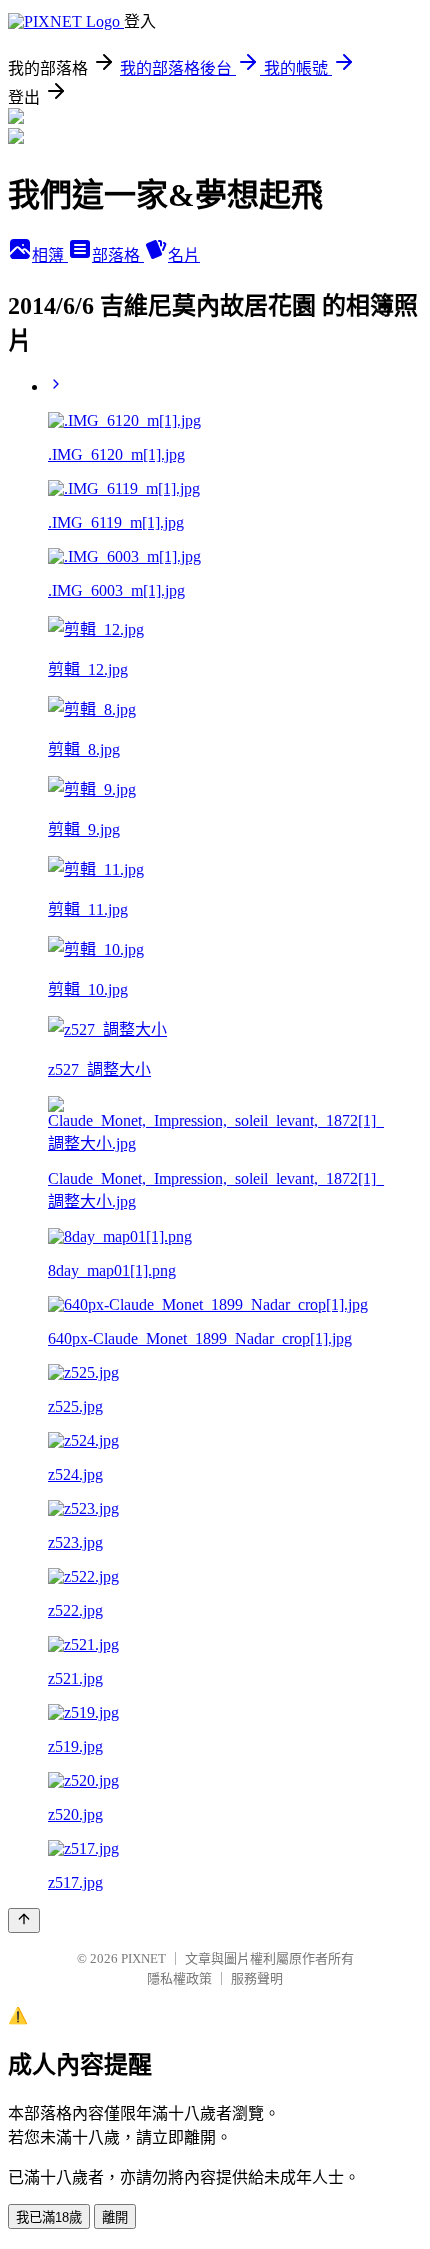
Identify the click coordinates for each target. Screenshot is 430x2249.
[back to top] (24, 1920)
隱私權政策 (179, 1978)
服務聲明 (257, 1978)
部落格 (118, 255)
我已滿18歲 (49, 2217)
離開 (115, 2217)
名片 (184, 255)
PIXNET (143, 1958)
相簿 (50, 255)
